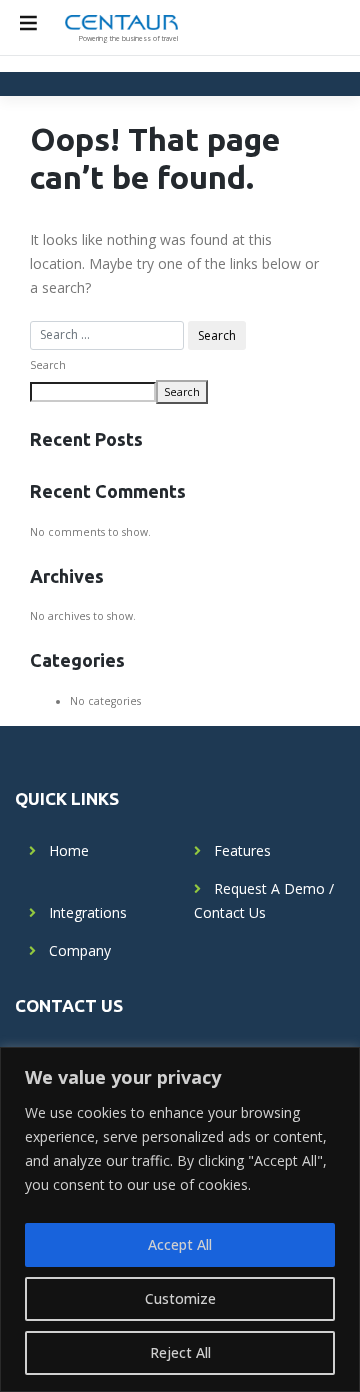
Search (48, 365)
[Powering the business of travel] (121, 21)
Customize (180, 1298)
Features (242, 850)
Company (80, 950)
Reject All (180, 1352)
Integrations (88, 912)
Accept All (180, 1244)
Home (69, 850)
